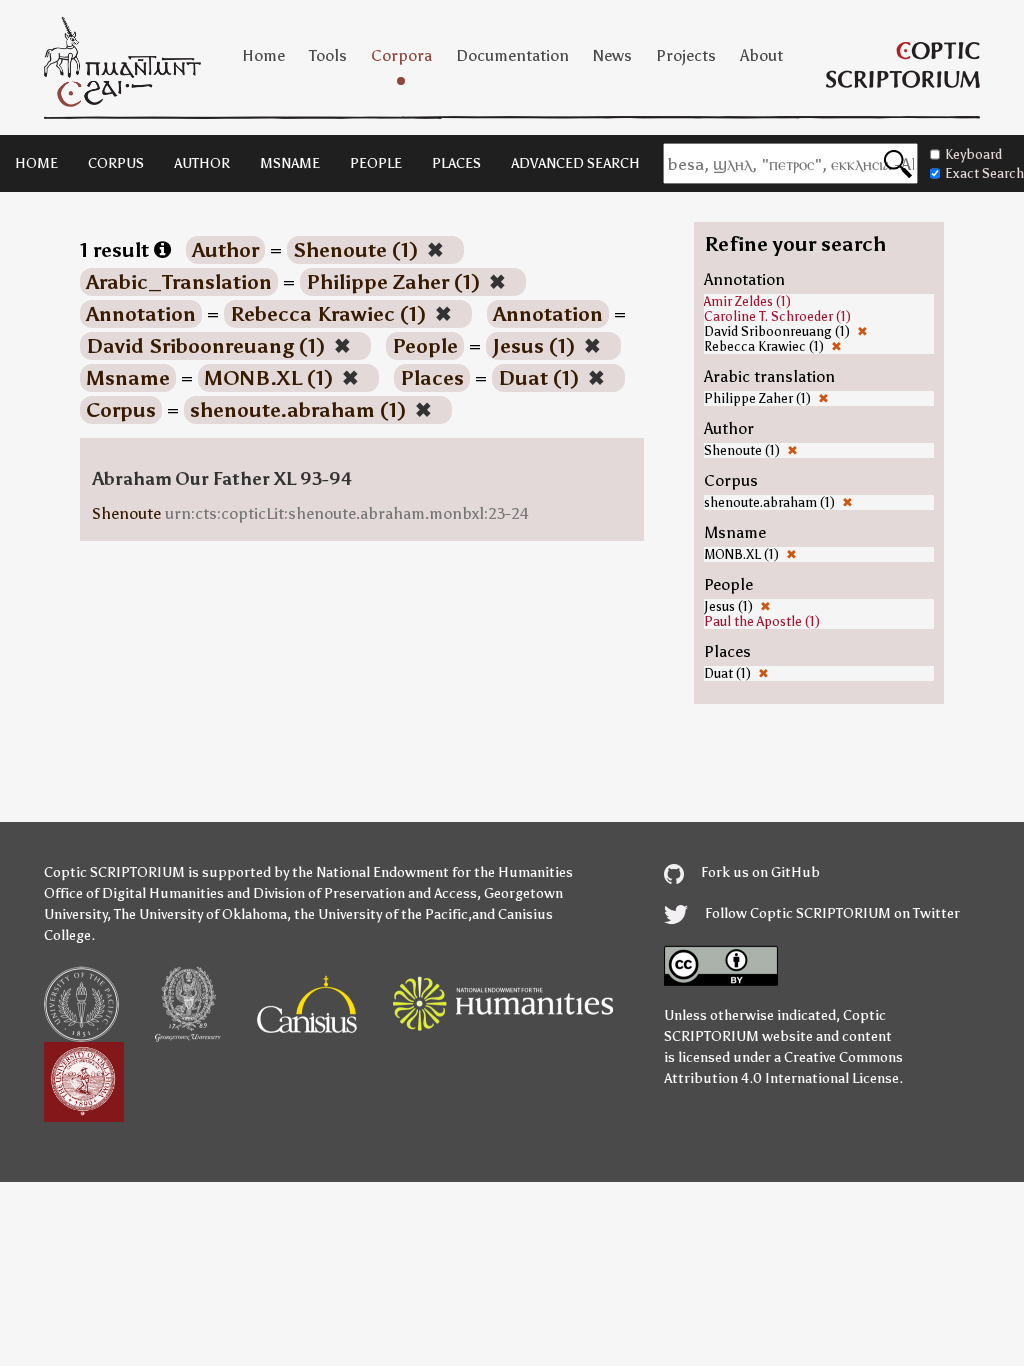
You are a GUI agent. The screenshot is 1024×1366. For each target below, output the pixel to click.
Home (263, 55)
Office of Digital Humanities (134, 893)
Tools (328, 55)
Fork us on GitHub (759, 872)
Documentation (512, 55)
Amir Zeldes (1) (747, 301)
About (761, 55)
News (612, 55)
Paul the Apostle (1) (762, 621)
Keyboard (973, 154)
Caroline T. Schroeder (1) (777, 316)
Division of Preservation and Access (365, 893)
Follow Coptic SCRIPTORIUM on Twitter (831, 913)
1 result (117, 250)
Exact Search (984, 173)
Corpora (401, 55)
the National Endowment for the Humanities (432, 872)
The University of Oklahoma (200, 914)
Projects (686, 55)
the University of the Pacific (381, 914)
